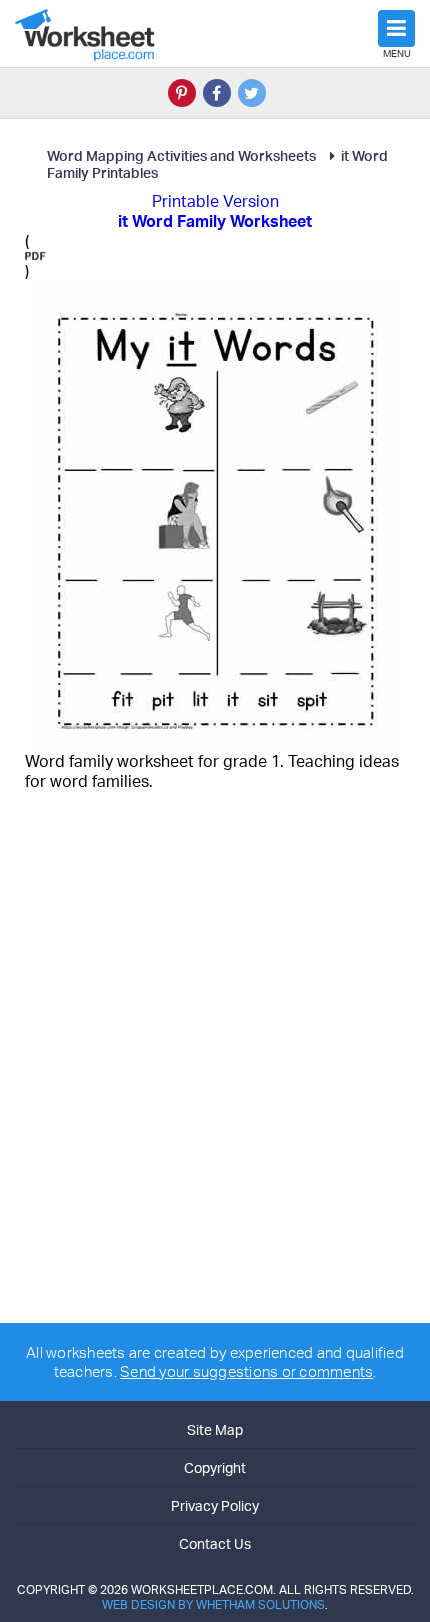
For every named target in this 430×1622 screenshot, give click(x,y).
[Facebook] (217, 93)
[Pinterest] (182, 93)
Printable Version (215, 201)
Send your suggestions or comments (246, 1371)
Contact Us (215, 1543)
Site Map (215, 1429)
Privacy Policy (215, 1505)
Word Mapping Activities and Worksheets (181, 155)
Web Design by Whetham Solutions (213, 1604)
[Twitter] (252, 93)
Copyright (215, 1467)
